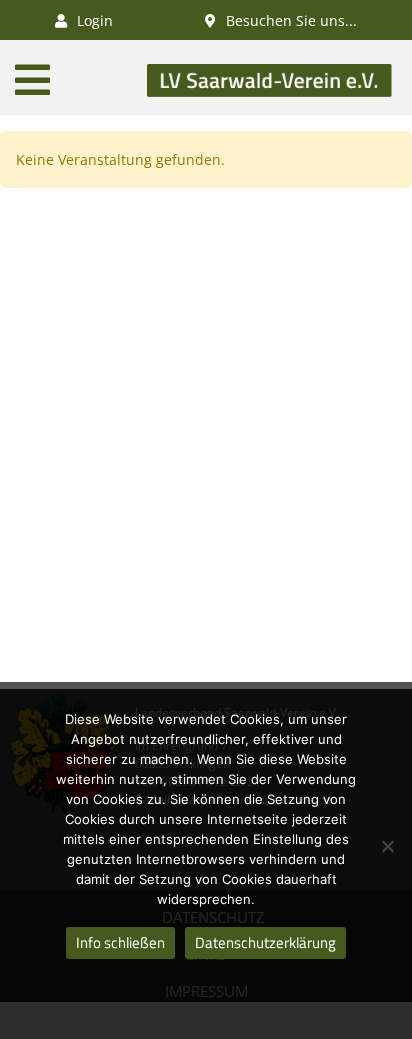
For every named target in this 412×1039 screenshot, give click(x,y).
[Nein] (387, 846)
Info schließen (120, 942)
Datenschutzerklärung (265, 942)
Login (93, 20)
